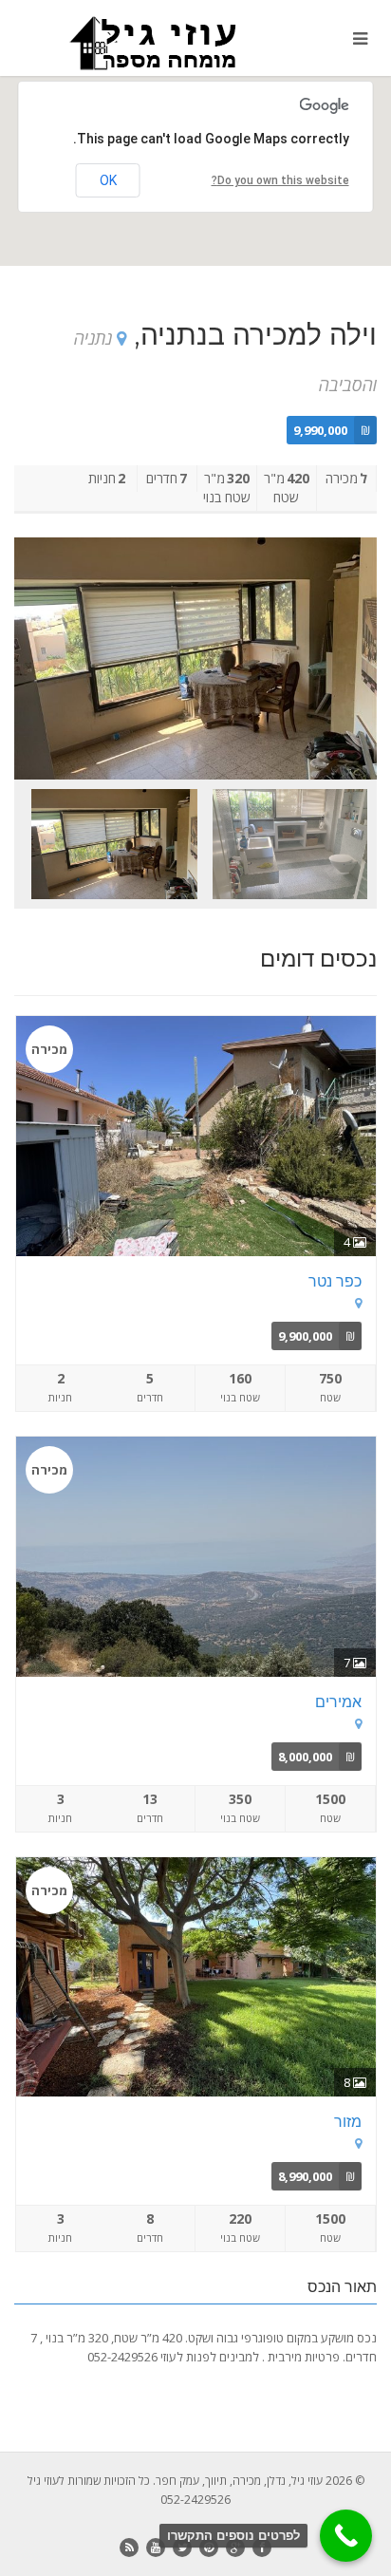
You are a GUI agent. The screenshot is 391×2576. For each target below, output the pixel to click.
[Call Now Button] (346, 2536)
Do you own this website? (280, 180)
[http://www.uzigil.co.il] (130, 43)
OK (108, 180)
